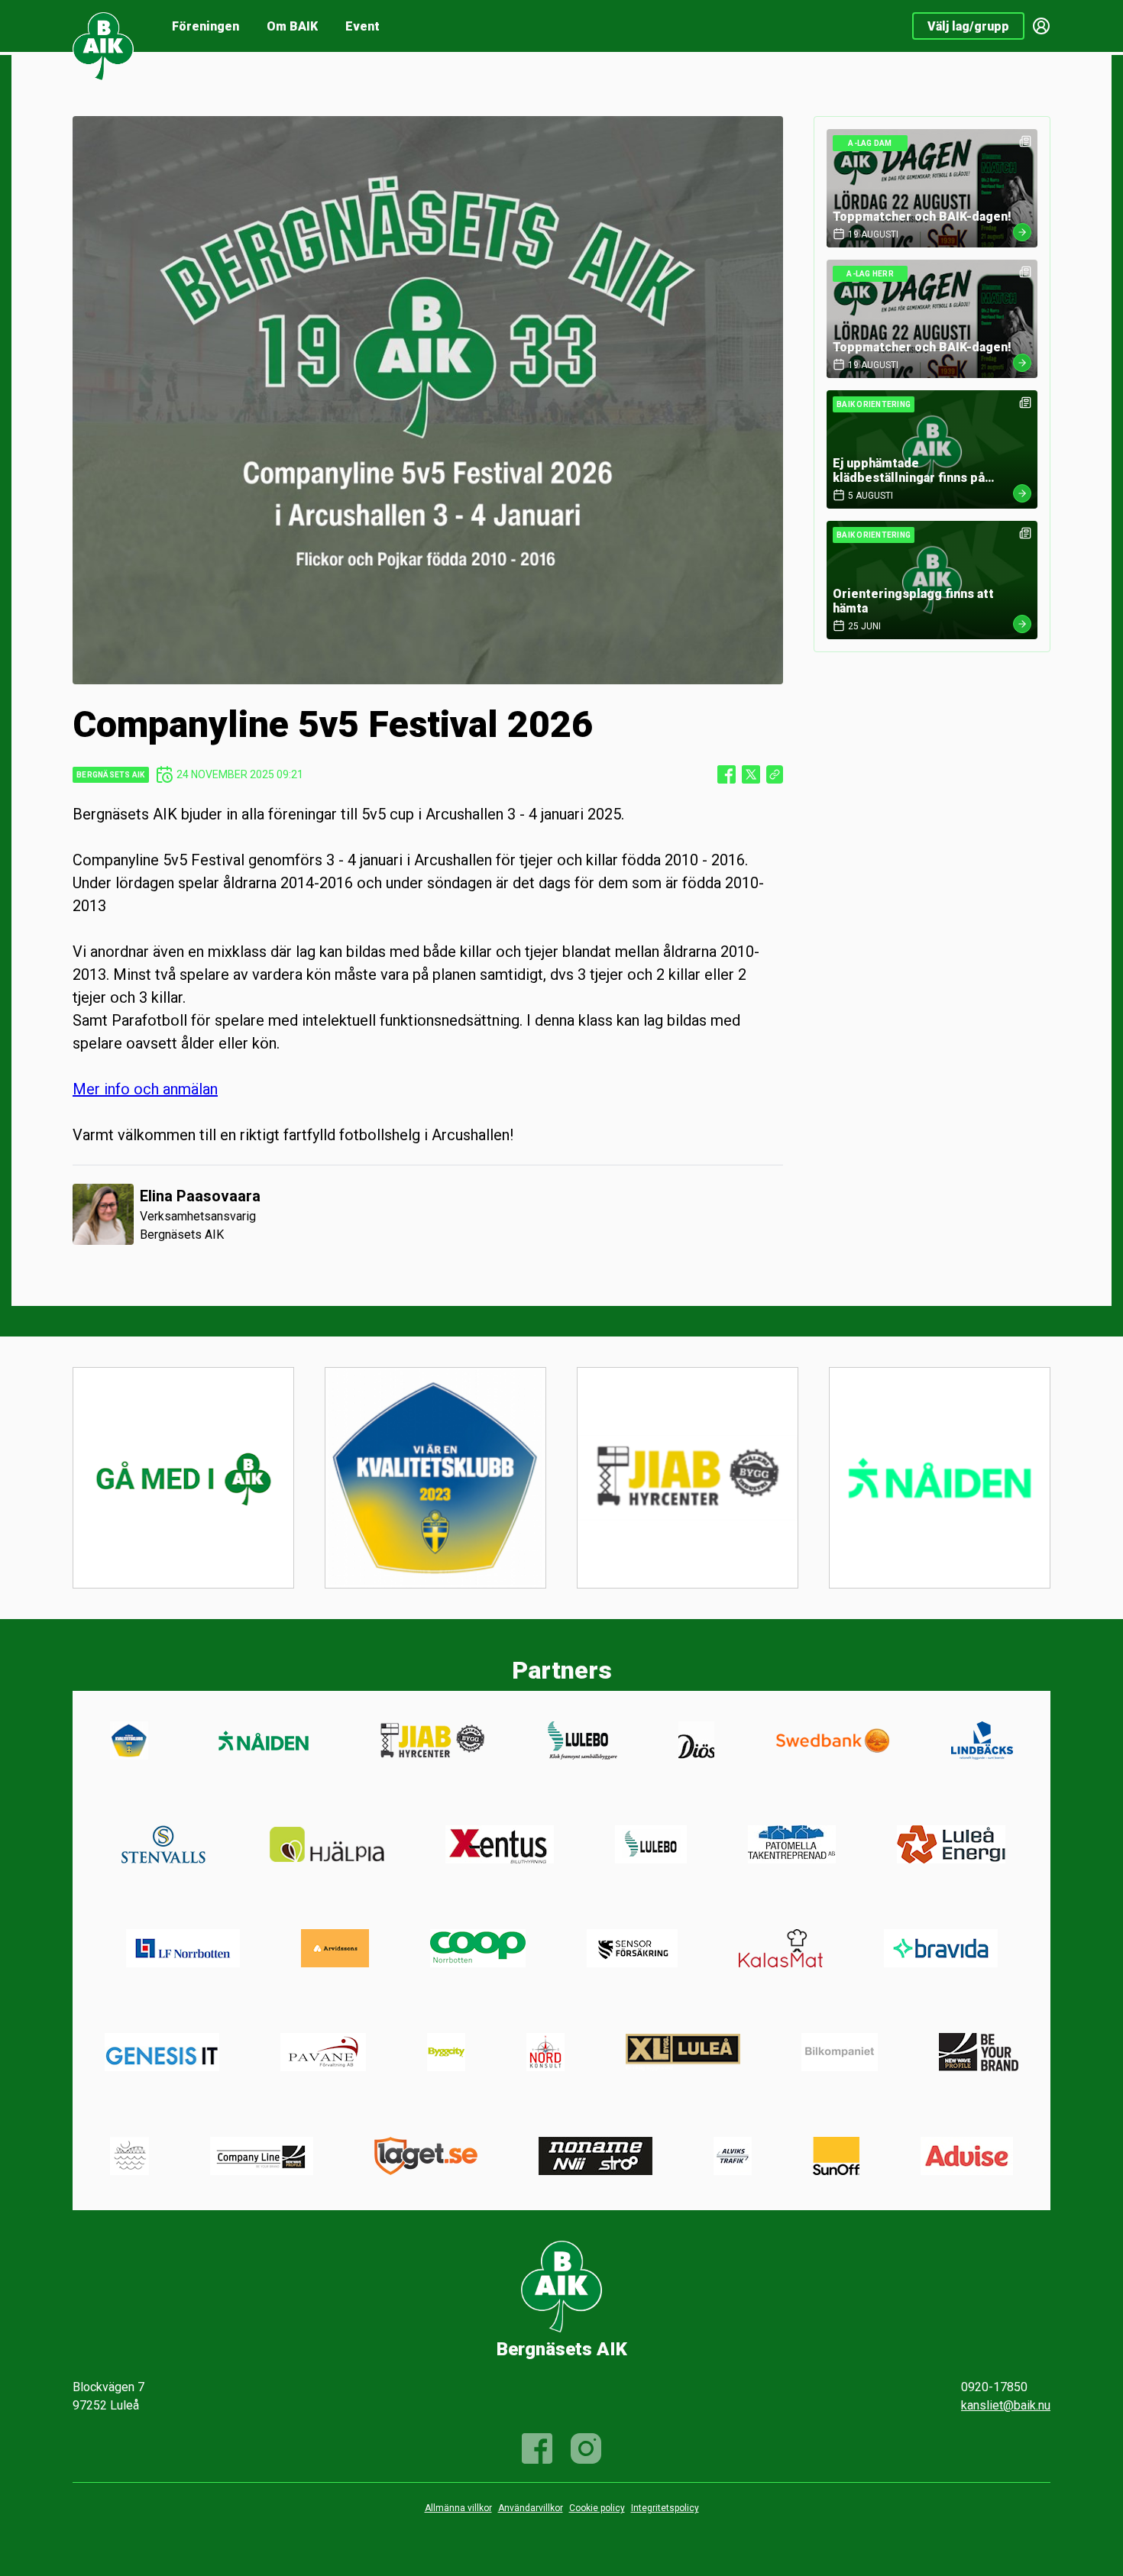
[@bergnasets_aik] (586, 2448)
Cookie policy (597, 2508)
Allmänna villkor (458, 2508)
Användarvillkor (531, 2508)
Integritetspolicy (665, 2508)
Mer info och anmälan (145, 1089)
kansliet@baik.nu (1006, 2405)
